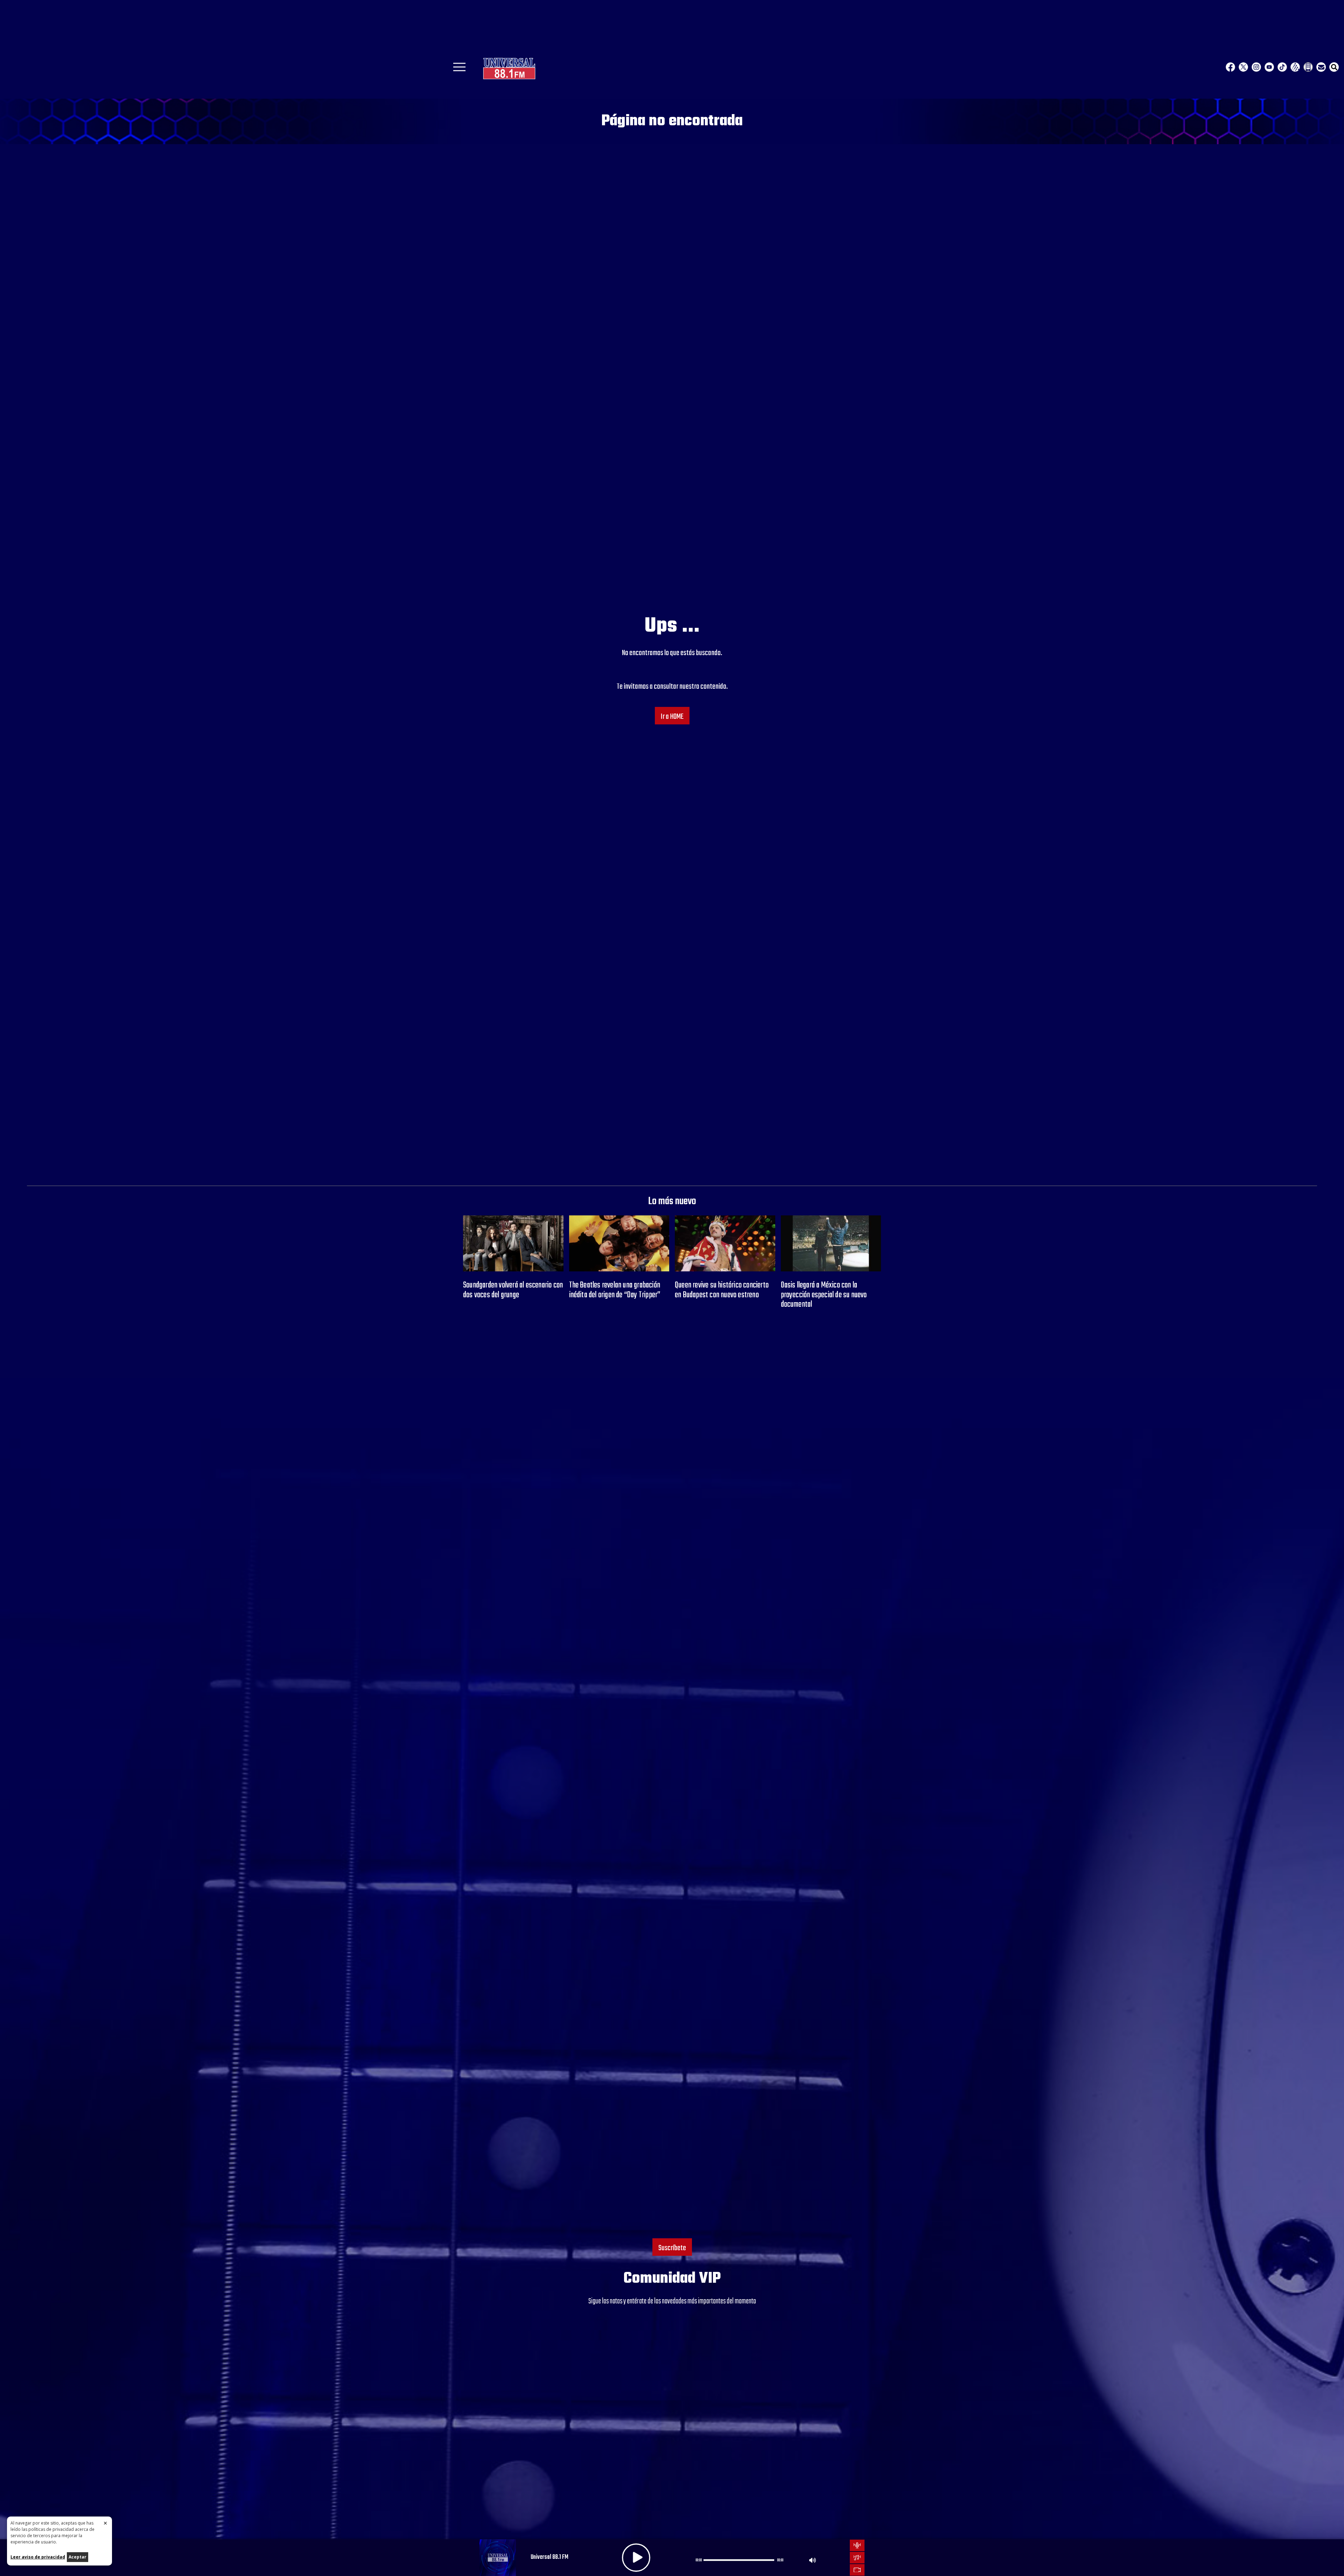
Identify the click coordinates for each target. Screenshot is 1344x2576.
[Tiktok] (1282, 67)
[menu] (459, 69)
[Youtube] (1269, 67)
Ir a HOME (672, 717)
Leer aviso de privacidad (38, 2557)
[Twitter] (1243, 67)
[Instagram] (1256, 67)
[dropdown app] (1308, 67)
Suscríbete (672, 2248)
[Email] (1321, 67)
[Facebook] (1230, 67)
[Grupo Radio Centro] (1295, 67)
